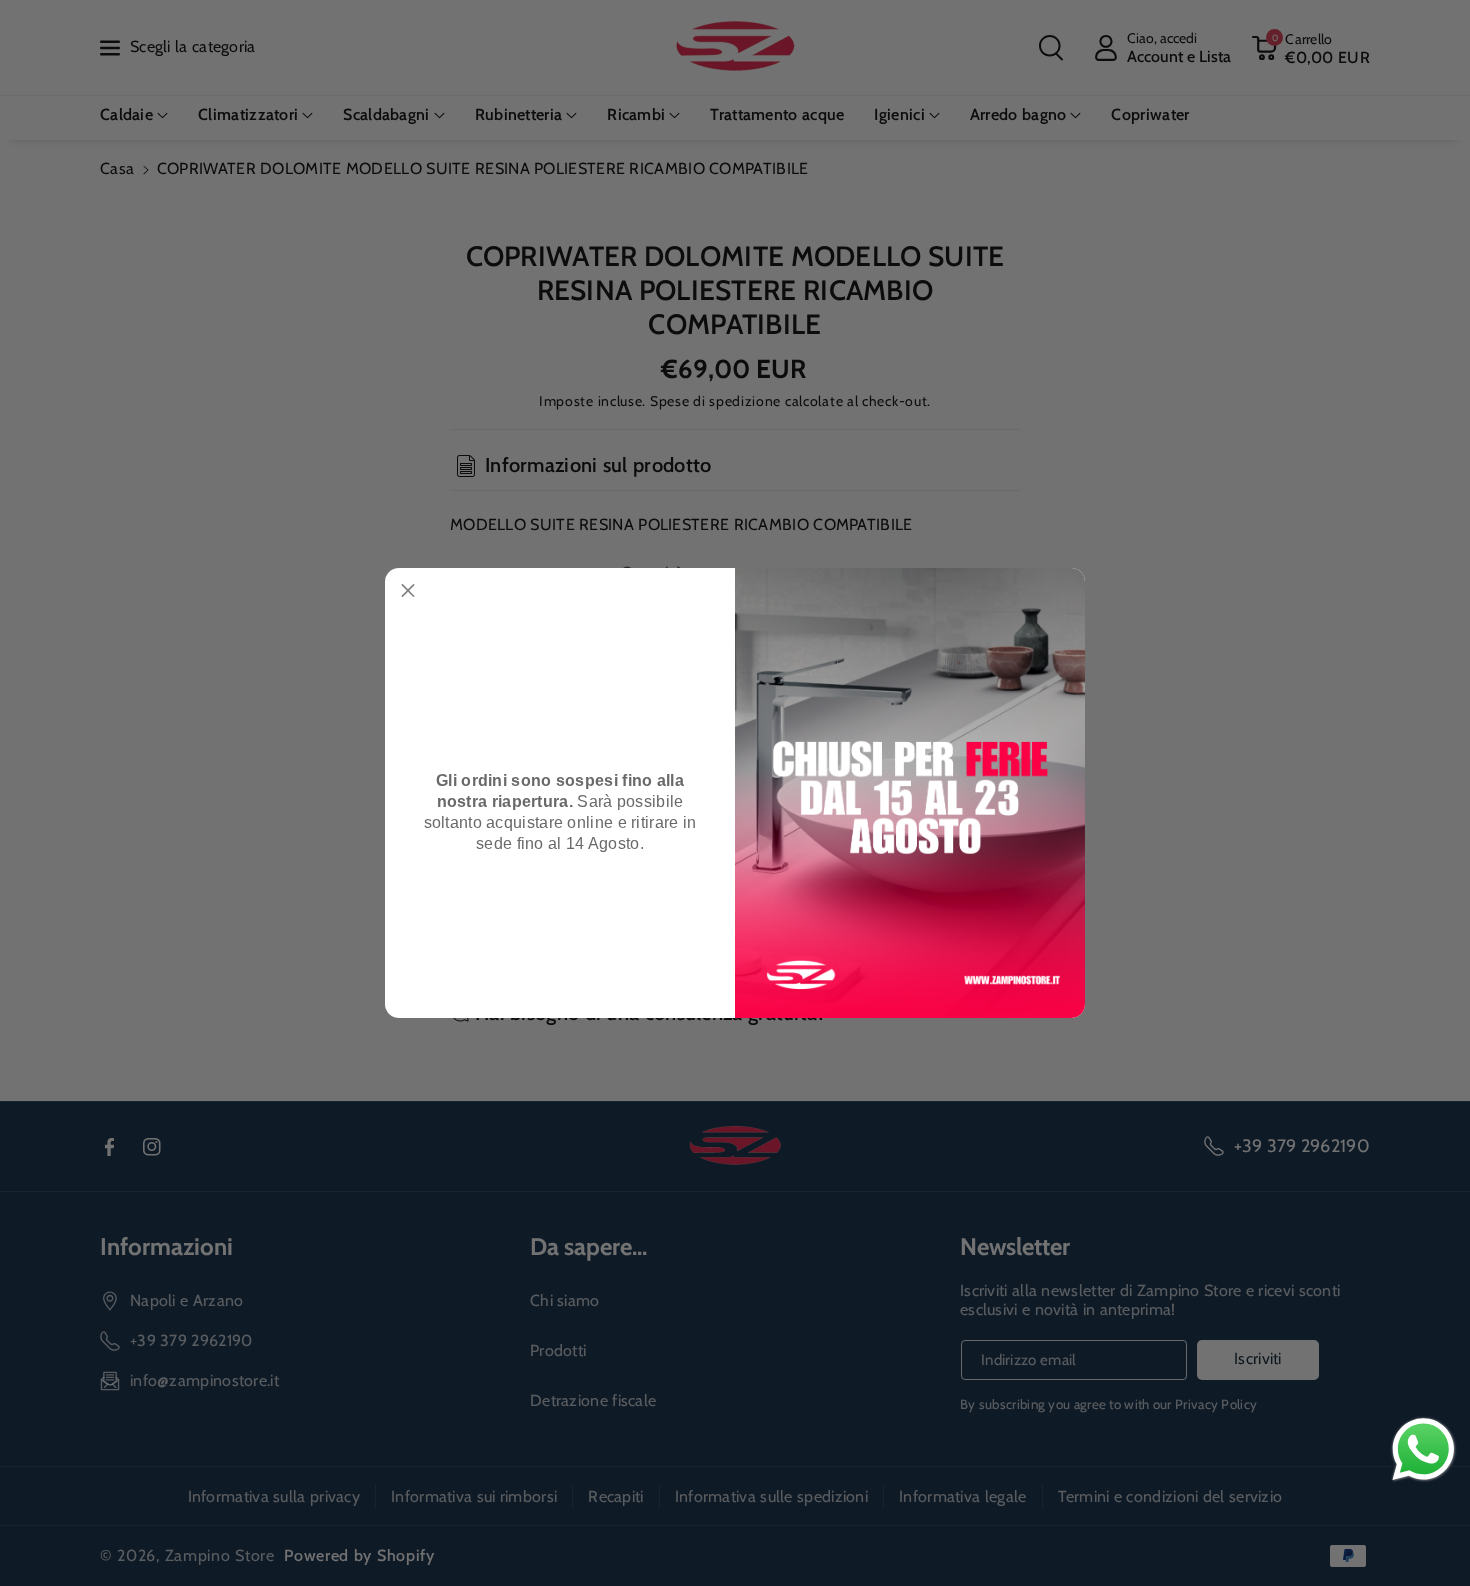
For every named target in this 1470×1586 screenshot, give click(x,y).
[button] (408, 591)
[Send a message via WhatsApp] (1423, 1449)
